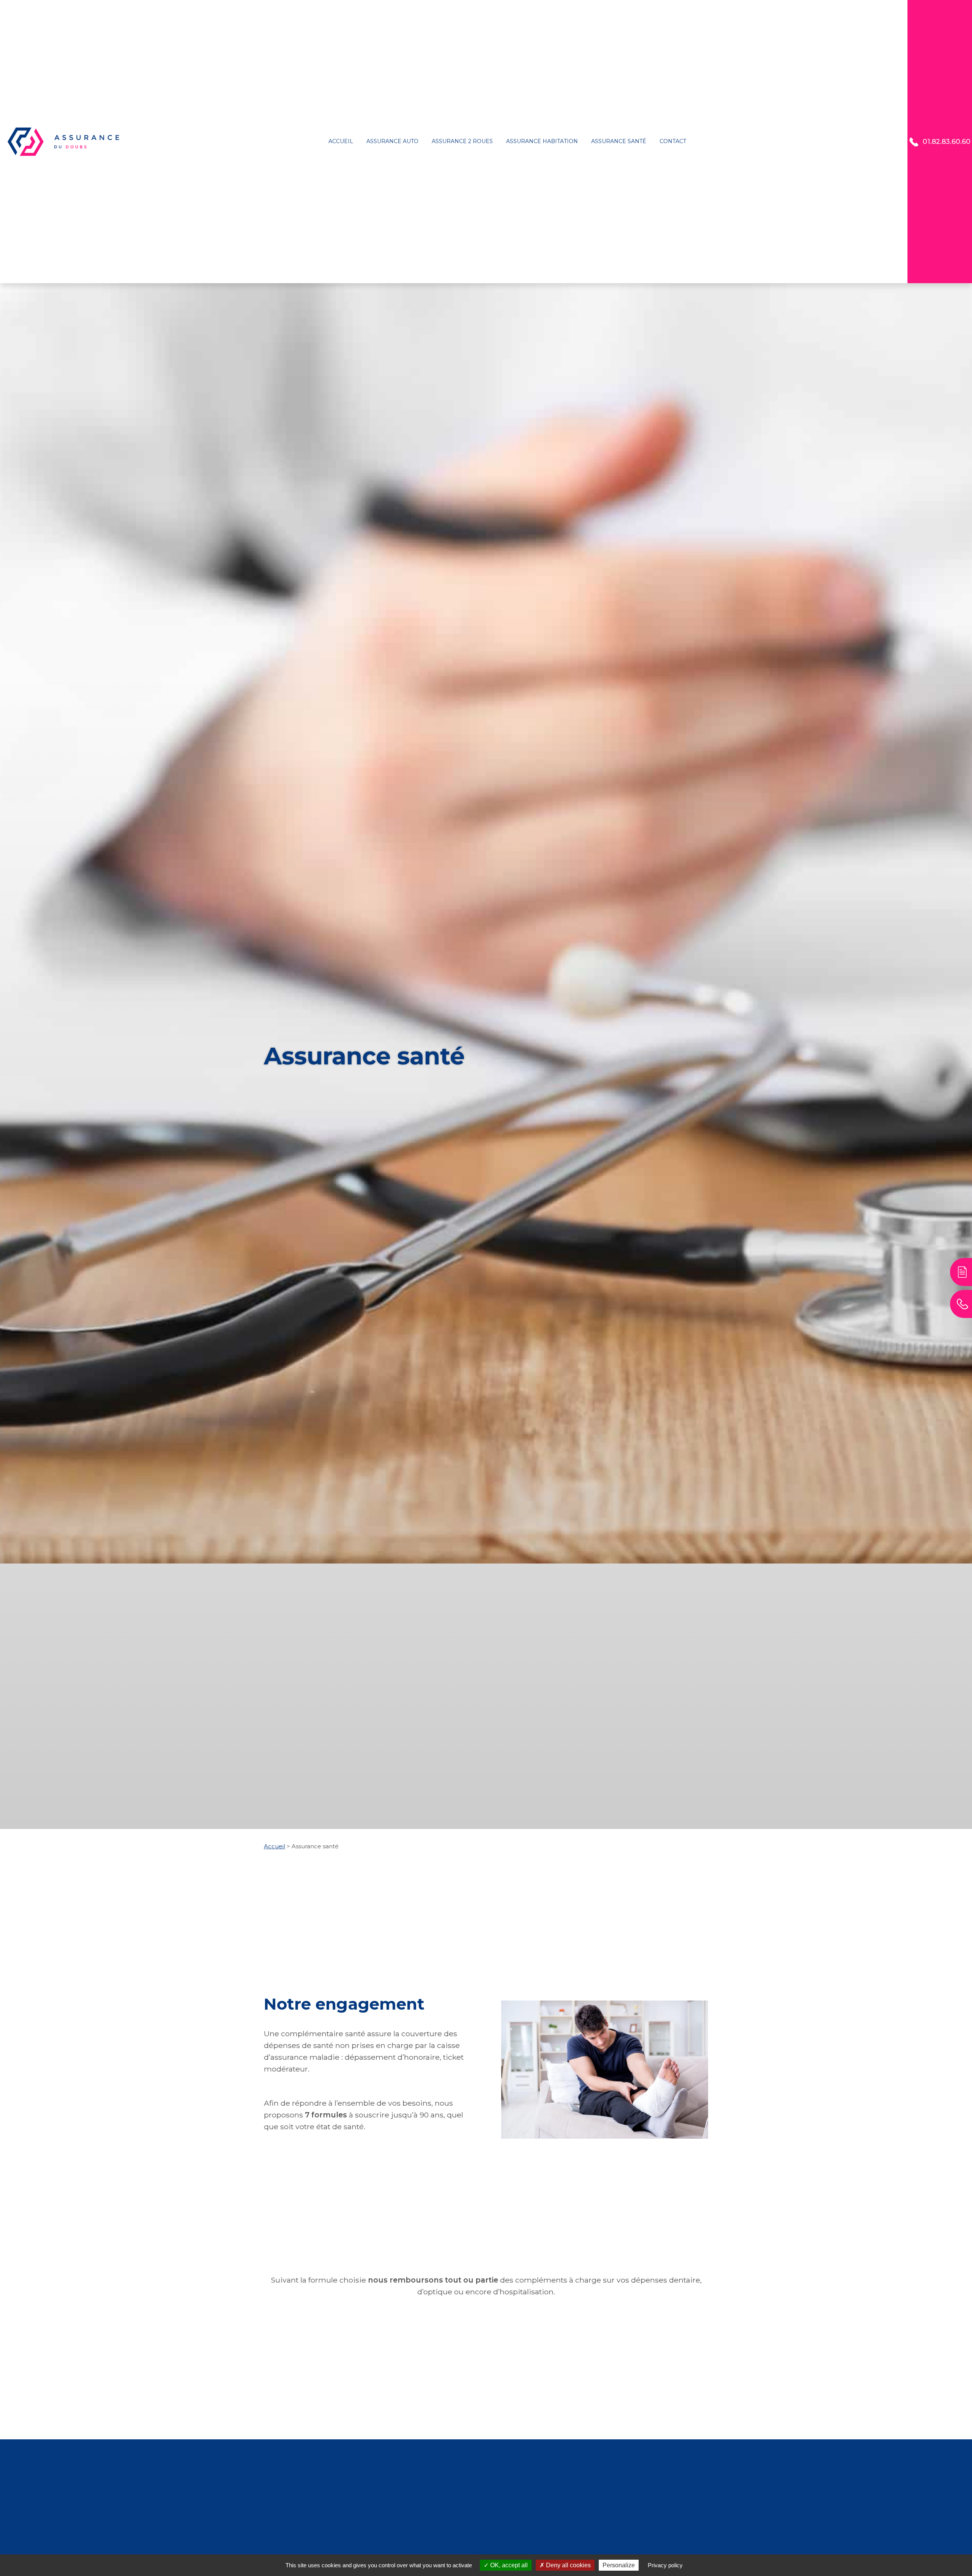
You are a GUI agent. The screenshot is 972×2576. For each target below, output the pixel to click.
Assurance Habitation (542, 141)
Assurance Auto (392, 141)
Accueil (341, 141)
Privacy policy (665, 2565)
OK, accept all (508, 2565)
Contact (673, 141)
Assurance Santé (619, 141)
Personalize (619, 2565)
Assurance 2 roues (462, 141)
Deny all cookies (568, 2565)
